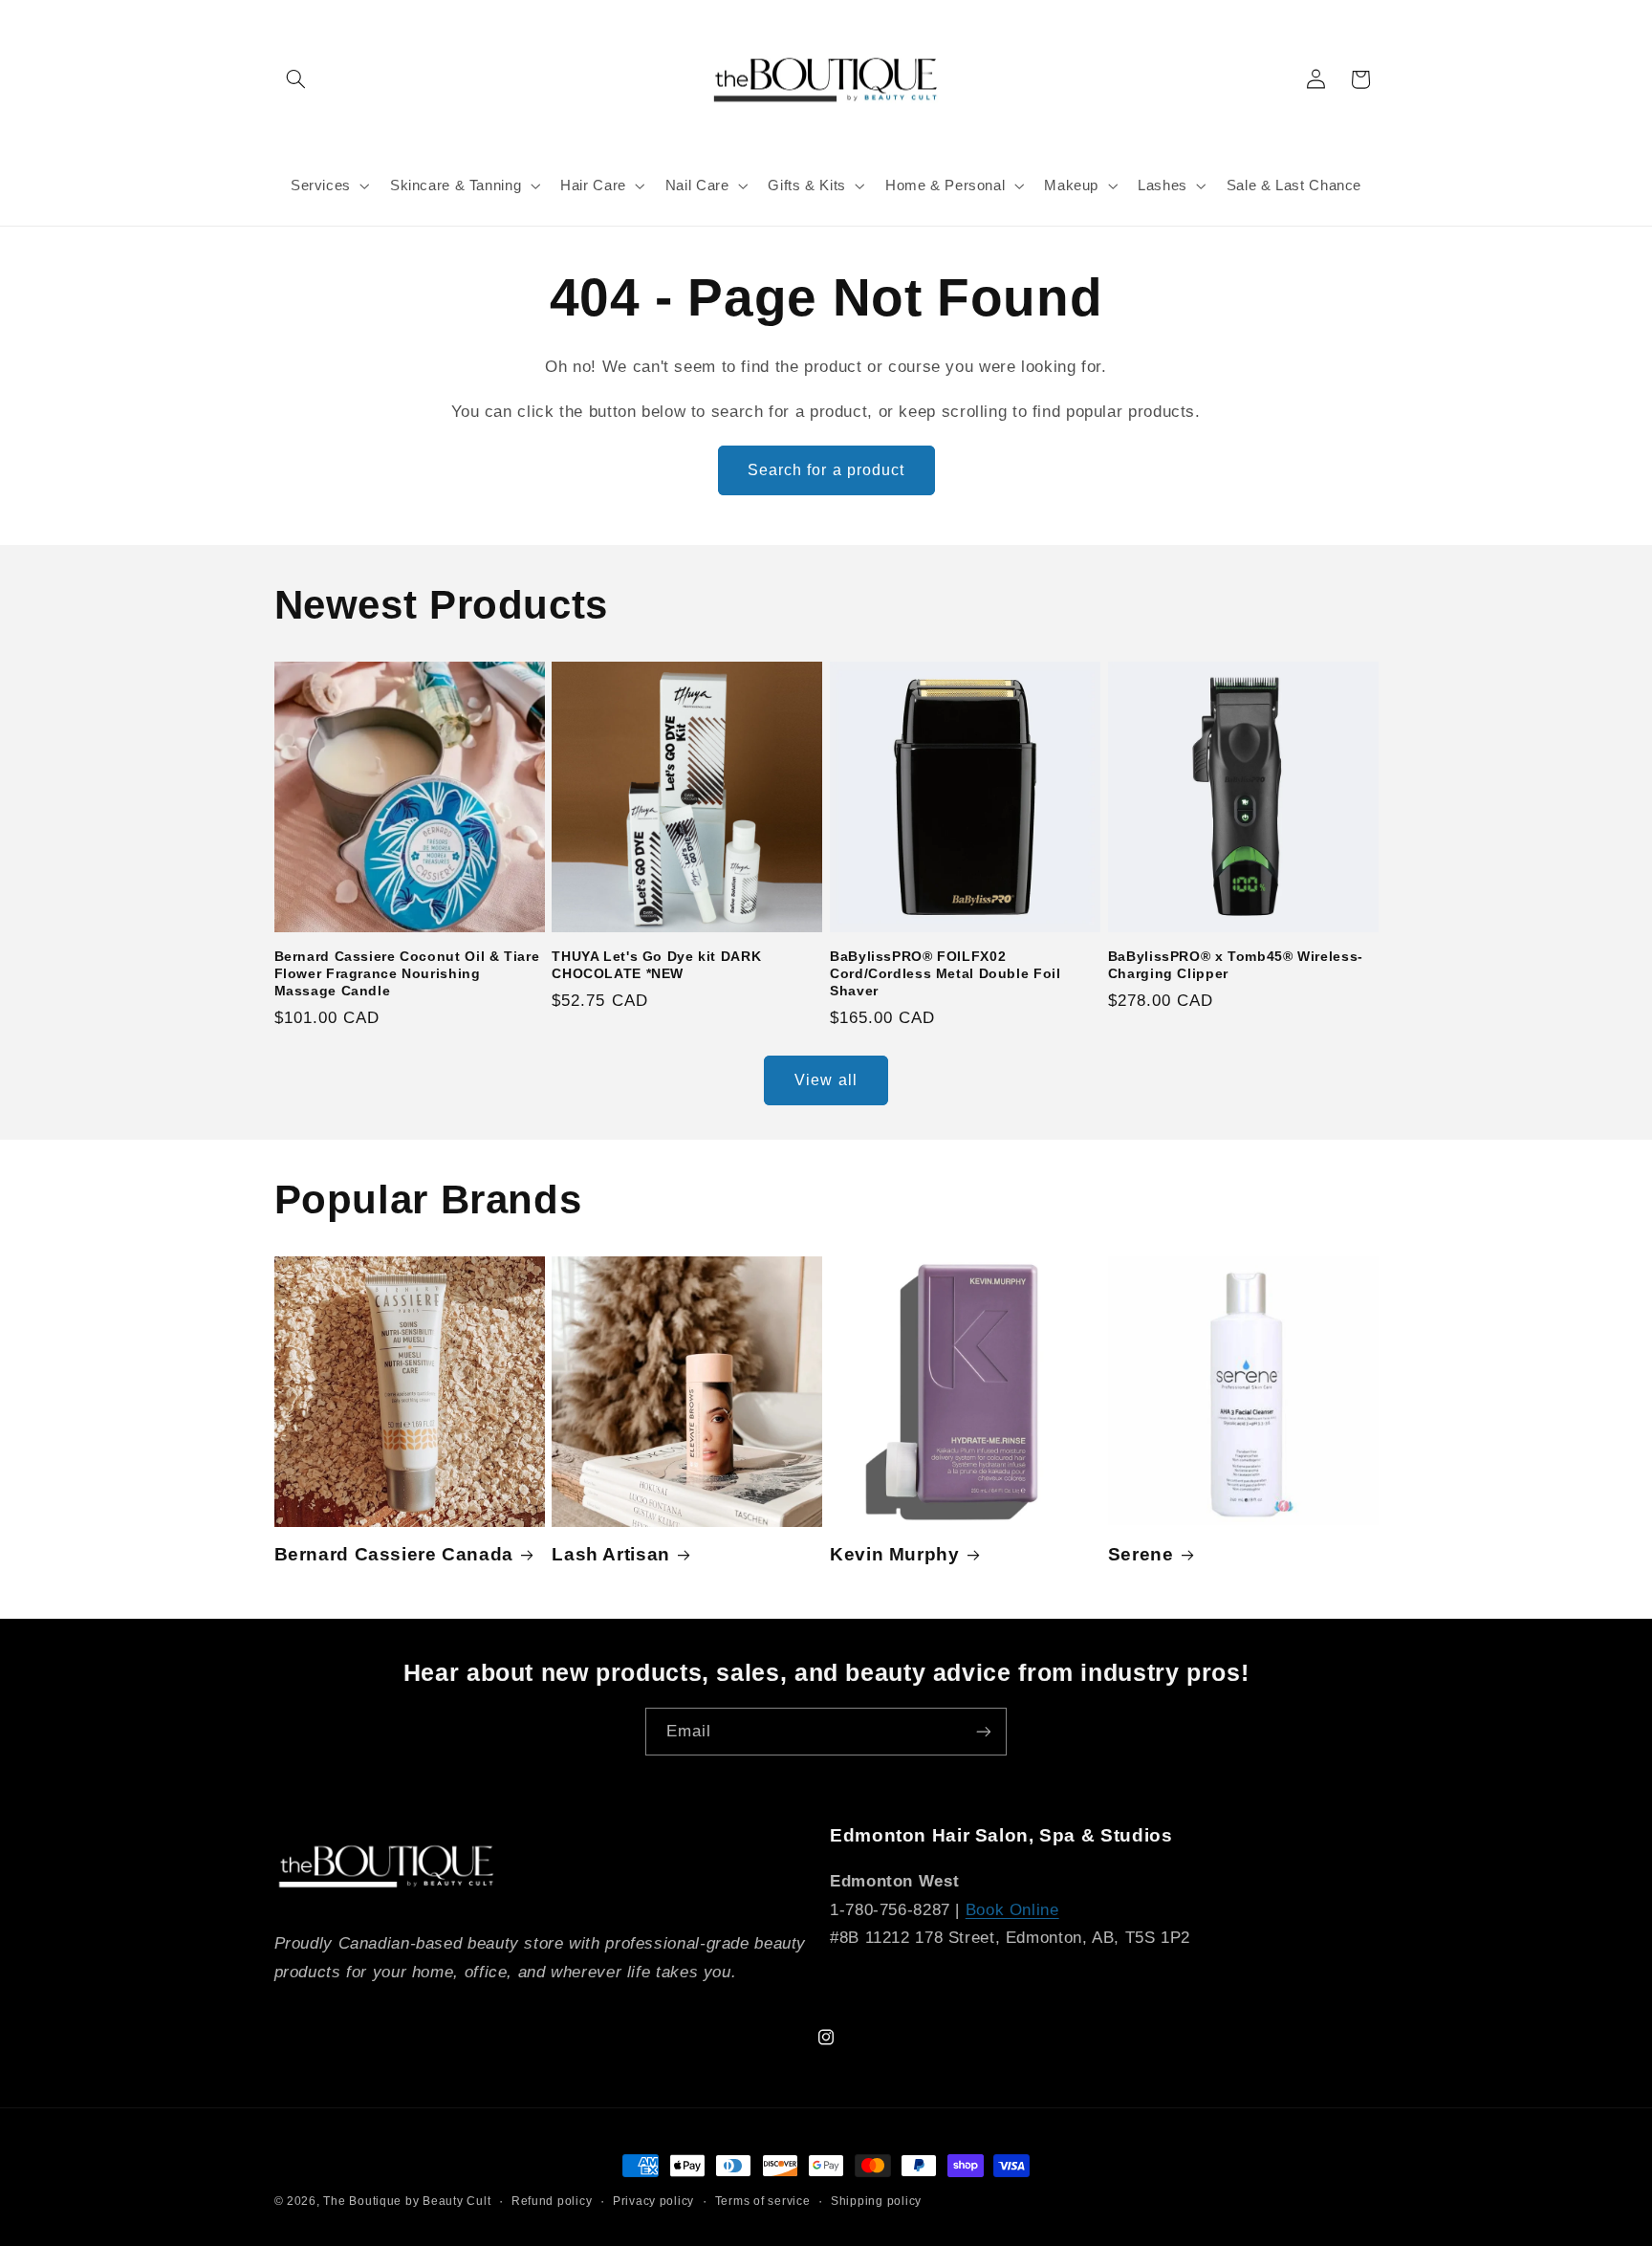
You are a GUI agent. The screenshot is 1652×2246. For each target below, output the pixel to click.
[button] (296, 79)
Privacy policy (653, 2201)
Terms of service (763, 2201)
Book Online (1012, 1910)
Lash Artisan (611, 1554)
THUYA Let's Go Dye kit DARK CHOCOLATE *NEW (656, 965)
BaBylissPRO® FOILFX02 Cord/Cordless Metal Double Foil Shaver (946, 974)
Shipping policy (876, 2201)
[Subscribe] (984, 1731)
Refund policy (552, 2201)
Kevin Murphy (895, 1554)
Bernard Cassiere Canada (394, 1554)
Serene (1141, 1554)
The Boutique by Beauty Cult (407, 2201)
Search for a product (826, 470)
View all (826, 1080)
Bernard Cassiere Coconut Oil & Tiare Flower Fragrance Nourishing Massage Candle (407, 974)
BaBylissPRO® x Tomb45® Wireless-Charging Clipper (1236, 965)
